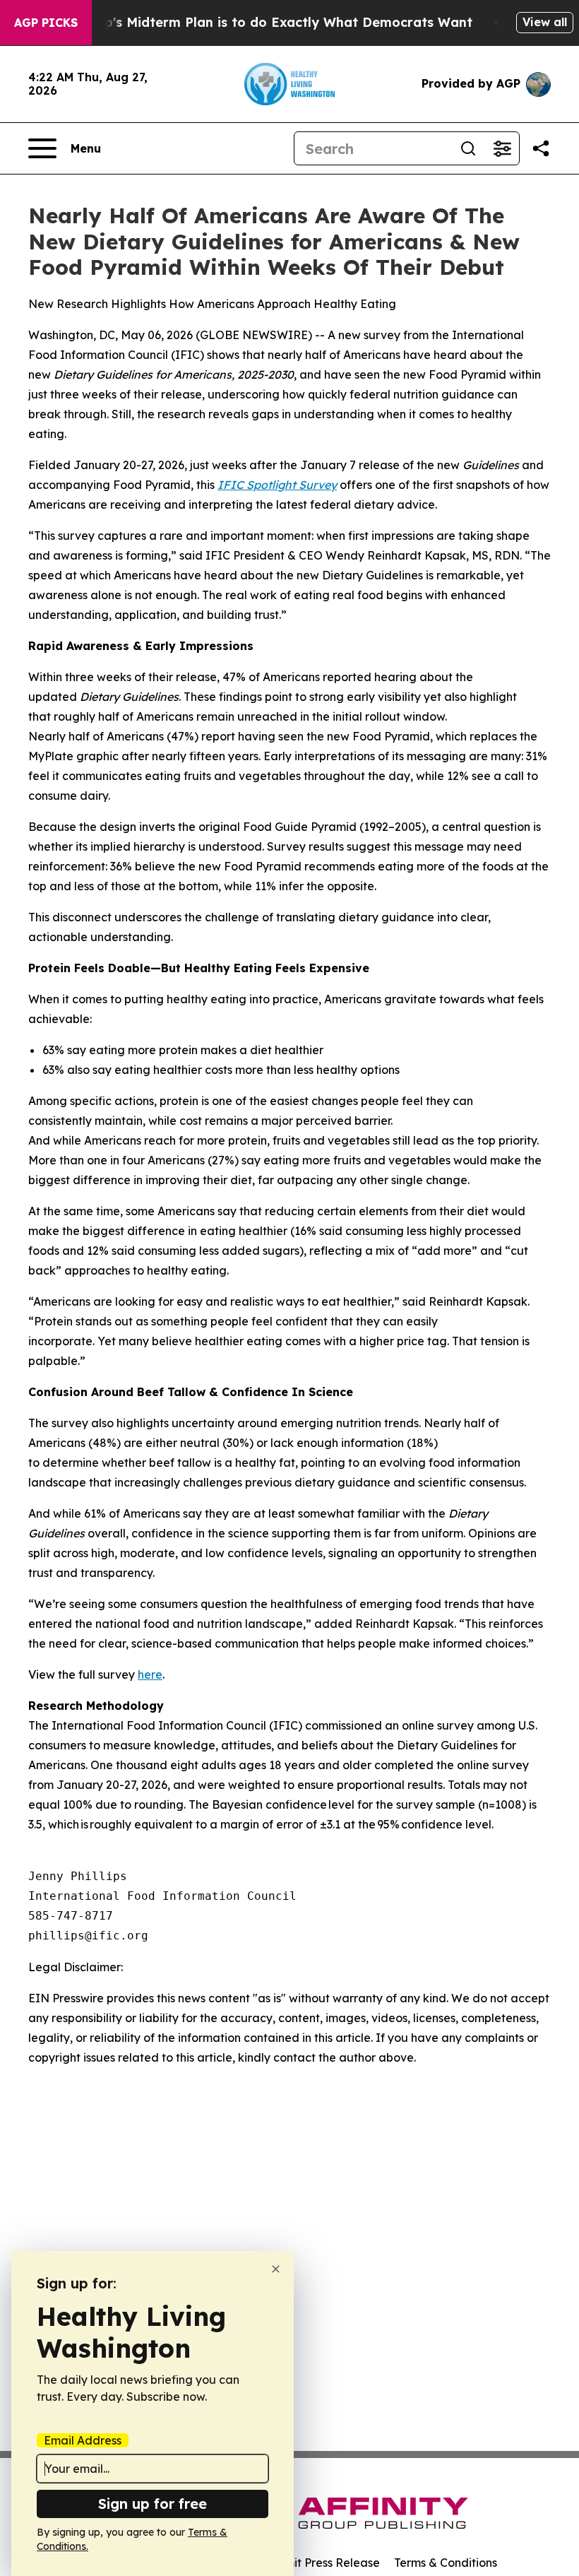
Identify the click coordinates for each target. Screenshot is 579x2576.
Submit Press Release (322, 2563)
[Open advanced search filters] (502, 148)
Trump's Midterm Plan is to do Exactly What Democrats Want (272, 22)
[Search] (468, 148)
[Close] (276, 2269)
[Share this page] (541, 148)
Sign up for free (153, 2504)
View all (545, 22)
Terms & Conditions (446, 2563)
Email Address (83, 2440)
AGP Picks (46, 23)
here (150, 1674)
